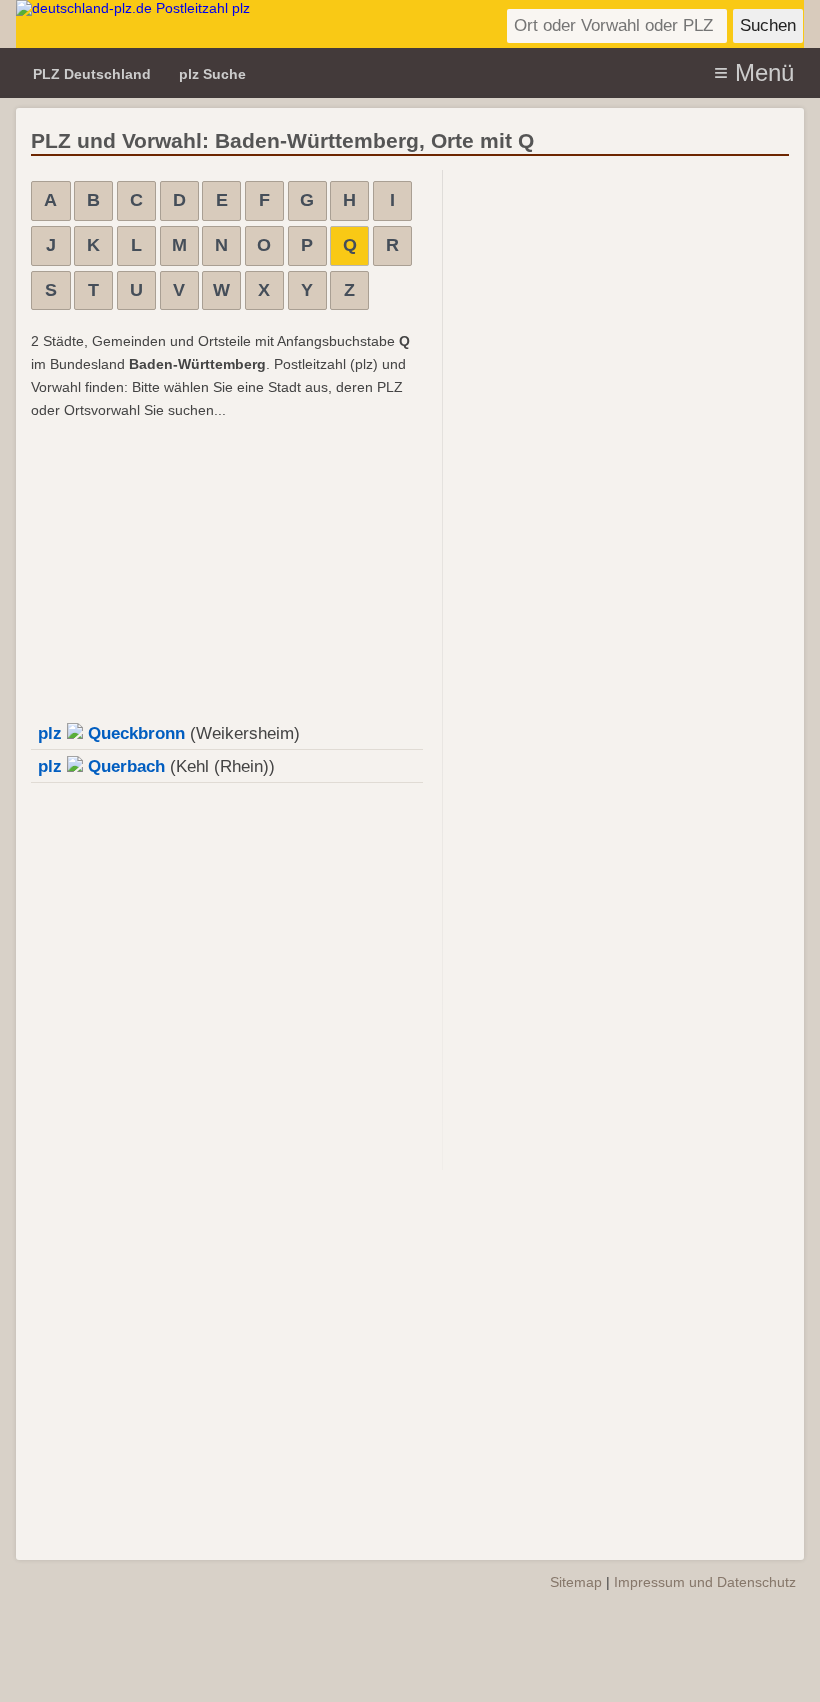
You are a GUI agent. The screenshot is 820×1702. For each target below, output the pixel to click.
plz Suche (212, 74)
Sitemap (576, 1582)
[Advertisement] (219, 567)
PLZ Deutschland (92, 74)
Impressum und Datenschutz (705, 1582)
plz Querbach (101, 766)
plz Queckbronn (111, 733)
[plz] (226, 24)
